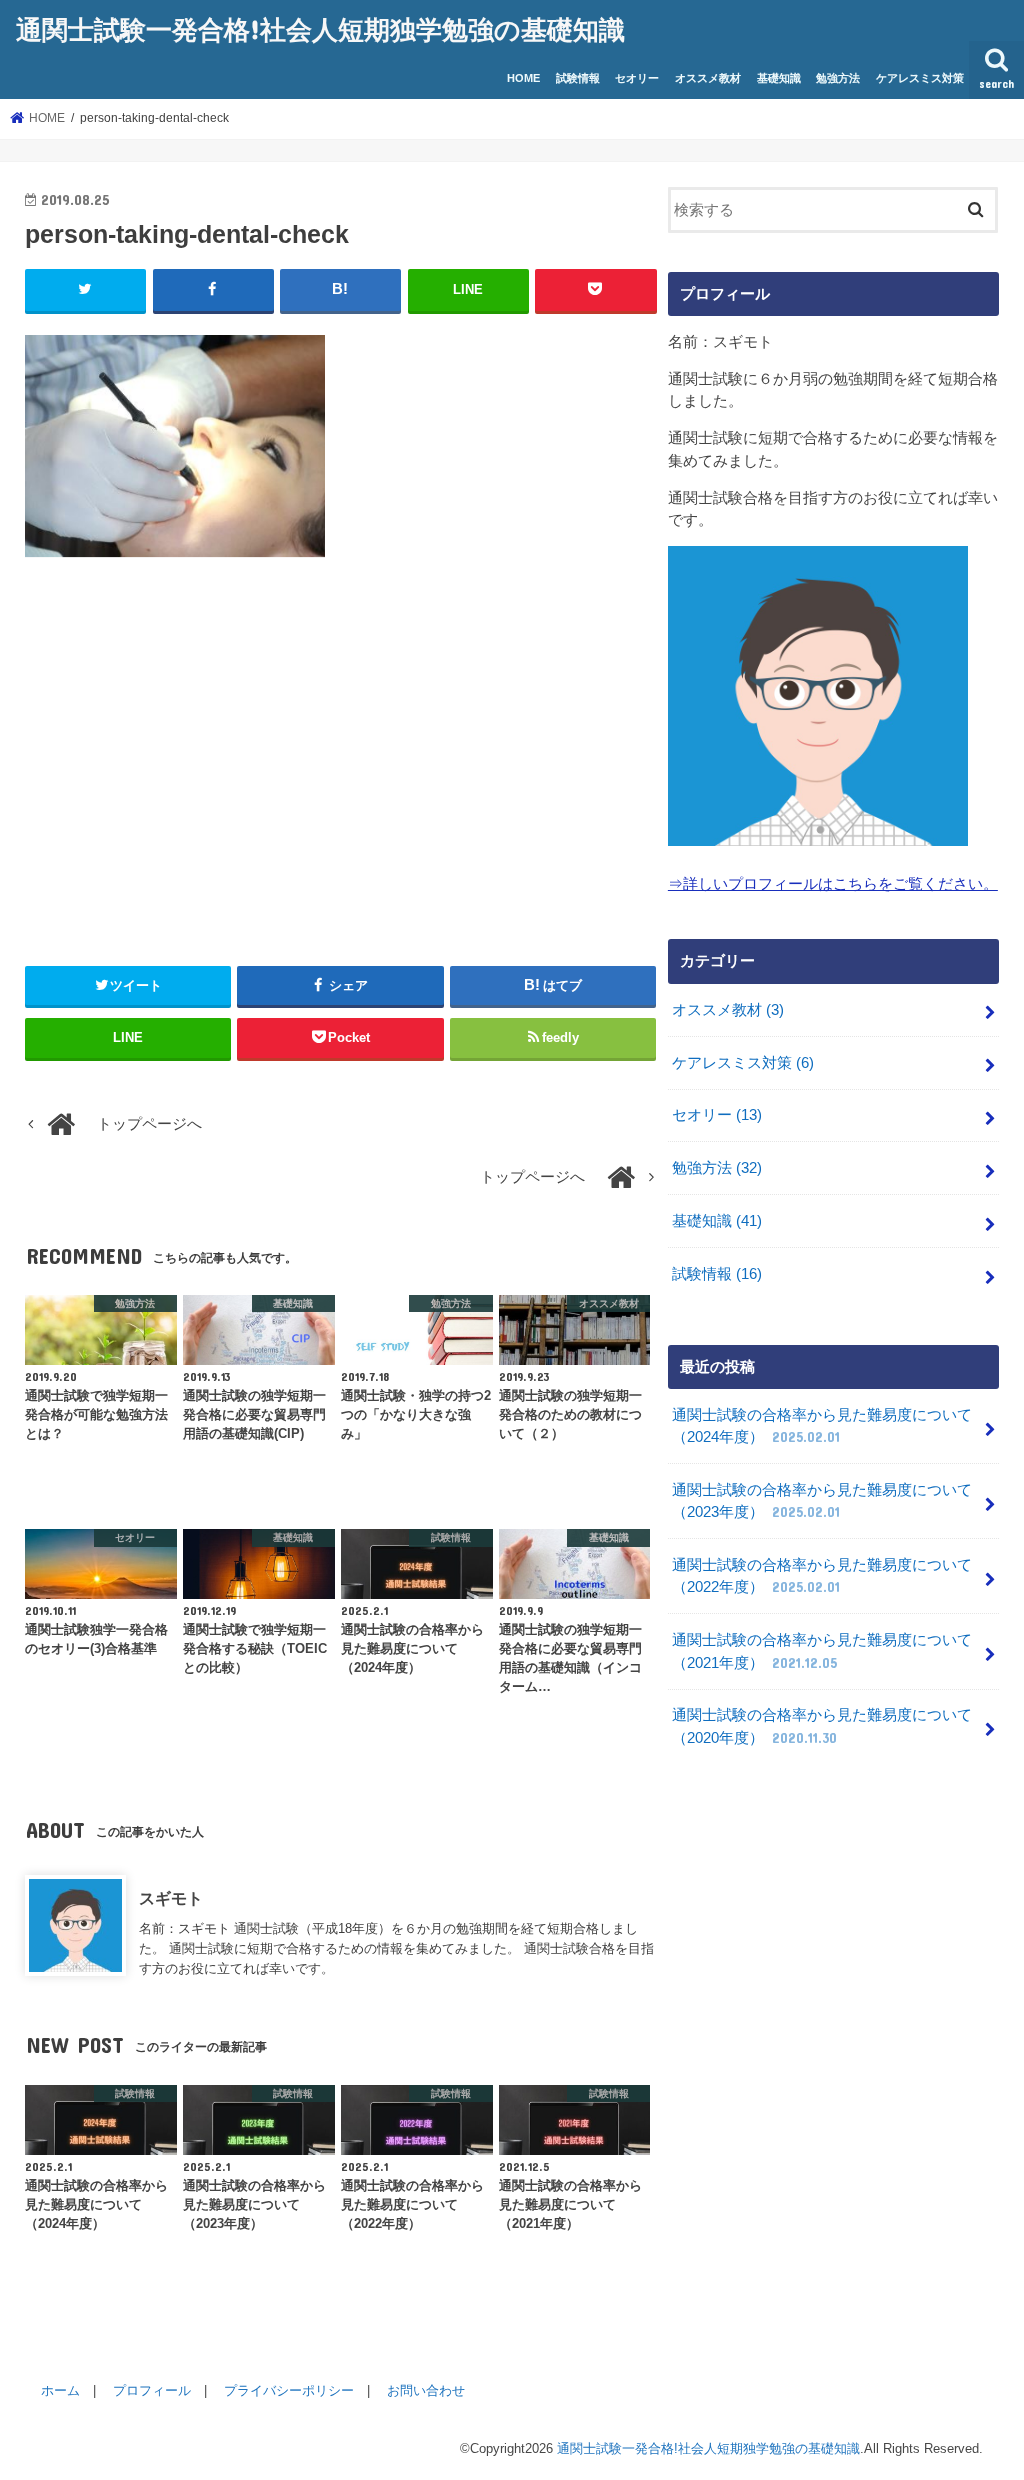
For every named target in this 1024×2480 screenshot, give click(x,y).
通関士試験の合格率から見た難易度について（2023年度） (822, 1501)
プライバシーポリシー (289, 2390)
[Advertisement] (341, 753)
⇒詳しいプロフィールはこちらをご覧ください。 (833, 884)
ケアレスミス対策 (920, 78)
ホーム (60, 2390)
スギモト (171, 1898)
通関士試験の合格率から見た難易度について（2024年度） (822, 1426)
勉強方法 (838, 78)
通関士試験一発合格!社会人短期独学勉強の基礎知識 (320, 28)
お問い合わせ (426, 2390)
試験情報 (578, 78)
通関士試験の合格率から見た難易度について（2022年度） (822, 1576)
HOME (523, 78)
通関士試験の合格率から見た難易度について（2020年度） (822, 1726)
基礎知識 (779, 78)
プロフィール (152, 2390)
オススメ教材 (708, 78)
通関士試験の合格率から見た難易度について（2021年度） (822, 1651)
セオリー (637, 78)
